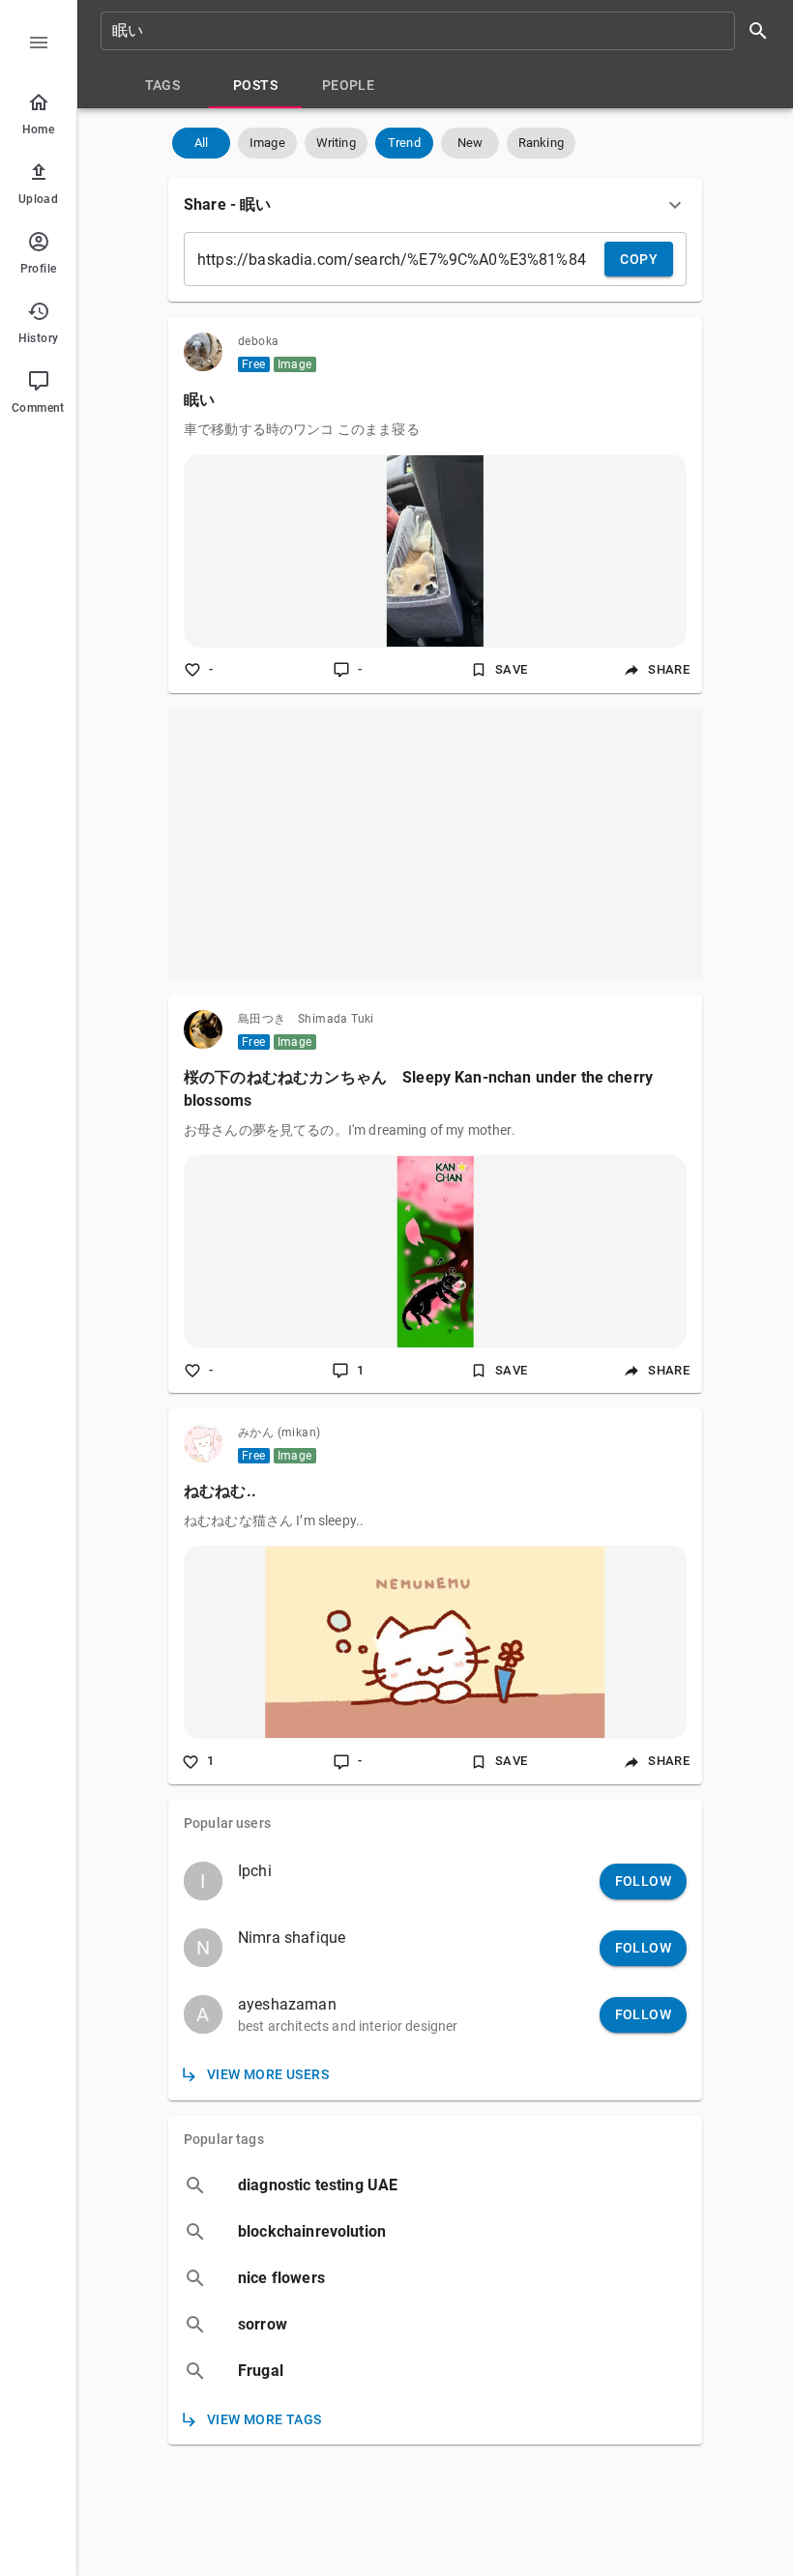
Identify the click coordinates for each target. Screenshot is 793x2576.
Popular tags (224, 2139)
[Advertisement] (435, 844)
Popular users (227, 1823)
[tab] (162, 85)
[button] (201, 143)
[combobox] (441, 31)
